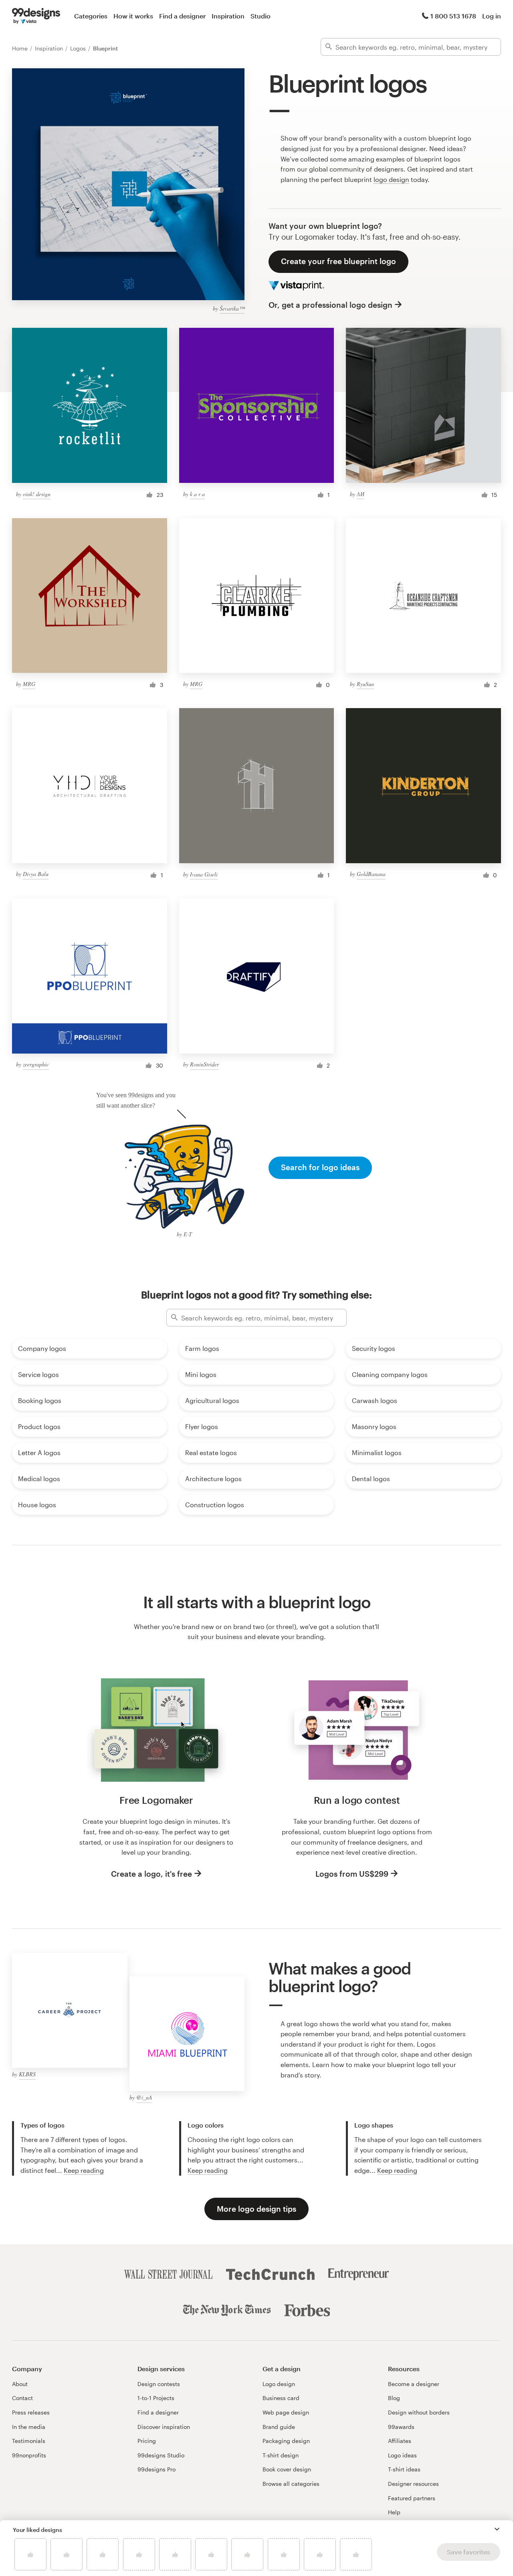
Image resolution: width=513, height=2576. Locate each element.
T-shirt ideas (404, 2469)
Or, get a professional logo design (330, 305)
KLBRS (27, 2074)
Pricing (147, 2441)
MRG (29, 684)
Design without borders (419, 2412)
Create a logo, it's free (151, 1874)
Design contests (159, 2384)
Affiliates (400, 2441)
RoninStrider (204, 1064)
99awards (401, 2427)
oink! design (37, 494)
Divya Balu (36, 874)
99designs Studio (161, 2455)
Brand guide (279, 2427)
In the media (29, 2427)
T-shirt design (281, 2455)
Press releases (31, 2412)
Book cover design (287, 2469)
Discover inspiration (164, 2427)
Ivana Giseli (204, 874)
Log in (492, 16)
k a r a (197, 494)
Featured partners (412, 2498)
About (20, 2384)
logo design (391, 179)
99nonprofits (29, 2455)
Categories (91, 16)
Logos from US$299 (352, 1874)
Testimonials (29, 2441)
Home (21, 48)
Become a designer (414, 2384)
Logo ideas (402, 2455)
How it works (133, 16)
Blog (394, 2398)
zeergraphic (36, 1064)
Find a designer (182, 16)
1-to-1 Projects (156, 2398)
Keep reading (84, 2170)
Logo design (279, 2384)
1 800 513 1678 (453, 16)
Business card (281, 2398)
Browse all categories (291, 2484)
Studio (261, 16)
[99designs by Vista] (36, 16)
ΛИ (361, 494)
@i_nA (144, 2097)
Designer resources (413, 2484)
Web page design (286, 2412)
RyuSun (365, 684)
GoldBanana (371, 874)
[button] (497, 2529)
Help (394, 2512)
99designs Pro (157, 2469)
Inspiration (228, 16)
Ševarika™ (232, 308)
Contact (22, 2398)
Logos (79, 48)
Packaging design (286, 2441)
